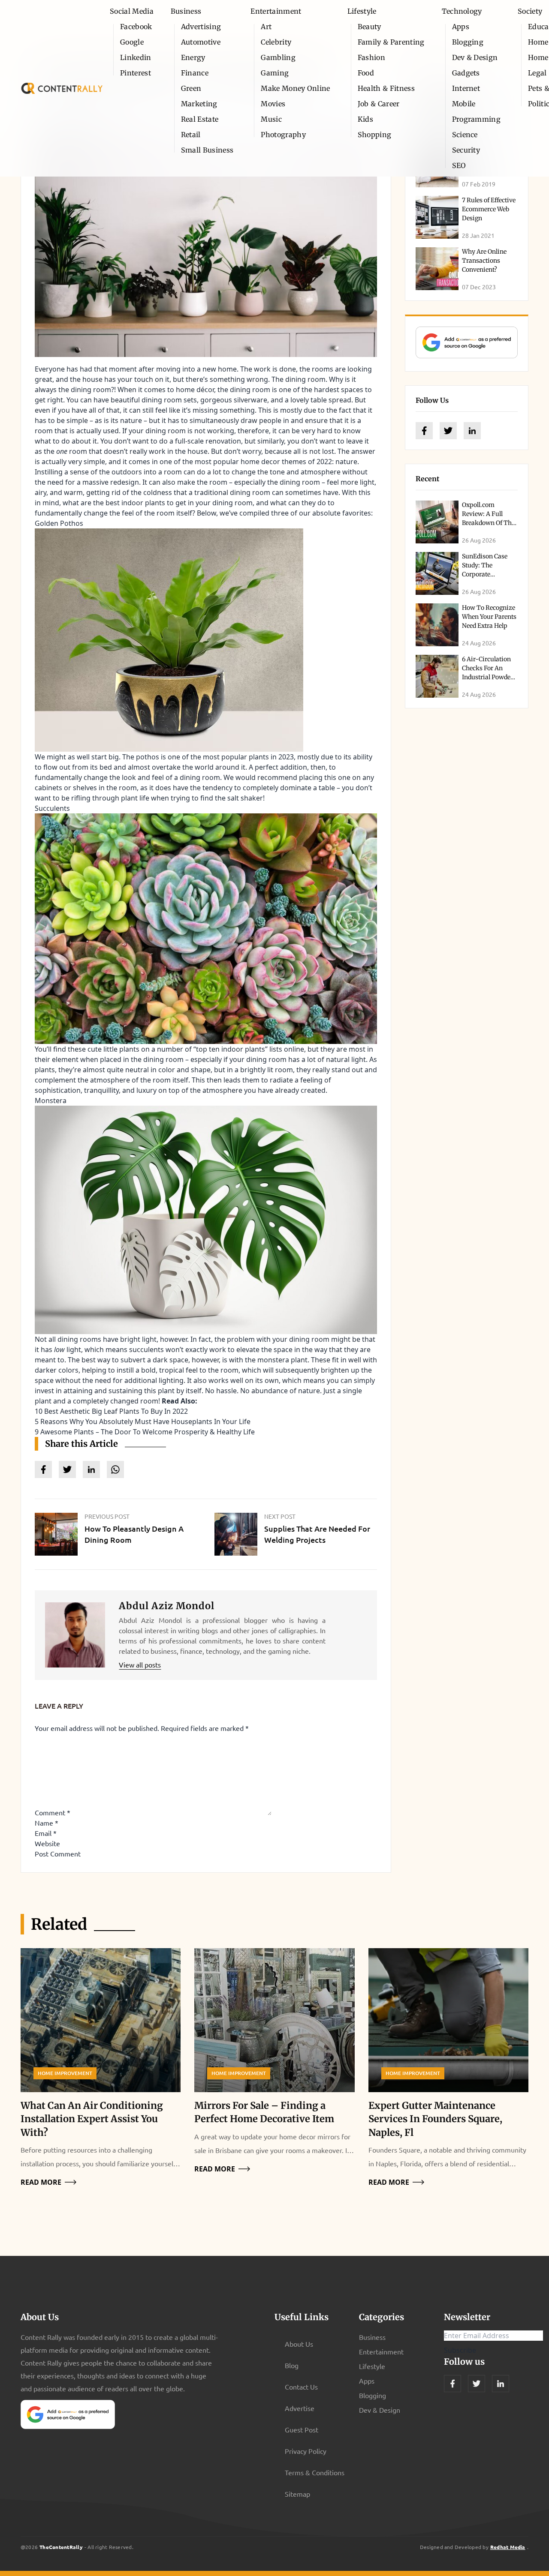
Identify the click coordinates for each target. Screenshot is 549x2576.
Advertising (201, 27)
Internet (466, 88)
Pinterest (136, 73)
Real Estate (200, 119)
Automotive (201, 42)
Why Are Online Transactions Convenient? (484, 261)
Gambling (278, 57)
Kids (365, 119)
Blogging (468, 42)
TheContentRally (61, 2547)
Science (465, 135)
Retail (191, 135)
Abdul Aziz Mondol (166, 1606)
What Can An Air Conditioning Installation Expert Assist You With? (92, 2119)
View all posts (140, 1664)
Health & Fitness (386, 88)
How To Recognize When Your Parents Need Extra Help (489, 617)
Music (271, 119)
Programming (477, 119)
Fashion (371, 57)
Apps (461, 27)
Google (132, 42)
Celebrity (276, 42)
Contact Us (301, 2387)
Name (47, 1823)
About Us (299, 2344)
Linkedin (136, 57)
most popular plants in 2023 (248, 757)
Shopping (375, 135)
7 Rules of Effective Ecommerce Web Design (489, 209)
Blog (292, 2365)
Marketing (199, 104)
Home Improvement (65, 2073)
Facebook (136, 27)
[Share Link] (43, 1469)
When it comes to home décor (166, 390)
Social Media (132, 11)
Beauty (370, 27)
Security (466, 150)
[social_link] (424, 431)
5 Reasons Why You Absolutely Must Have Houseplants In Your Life (143, 1421)
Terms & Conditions (315, 2472)
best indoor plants (135, 503)
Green (191, 88)
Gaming (275, 73)
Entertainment (276, 11)
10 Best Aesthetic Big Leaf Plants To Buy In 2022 (111, 1411)
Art (266, 27)
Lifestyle (362, 11)
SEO (459, 165)
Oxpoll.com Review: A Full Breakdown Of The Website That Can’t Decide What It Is (489, 523)
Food (366, 73)
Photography (283, 135)
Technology (462, 11)
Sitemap (297, 2494)
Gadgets (466, 73)
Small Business (207, 150)
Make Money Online (295, 88)
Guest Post (302, 2429)
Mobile (464, 104)
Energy (193, 57)
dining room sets (169, 400)
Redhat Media (508, 2547)
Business (186, 11)
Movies (273, 104)
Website (47, 1843)
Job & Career (379, 104)
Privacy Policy (306, 2451)
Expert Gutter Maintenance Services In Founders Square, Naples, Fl (435, 2119)
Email (46, 1833)
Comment (53, 1812)
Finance (195, 73)
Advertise (300, 2408)
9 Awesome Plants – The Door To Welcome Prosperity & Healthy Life (145, 1432)
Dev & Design (475, 57)
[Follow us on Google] (467, 342)
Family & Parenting (391, 42)
